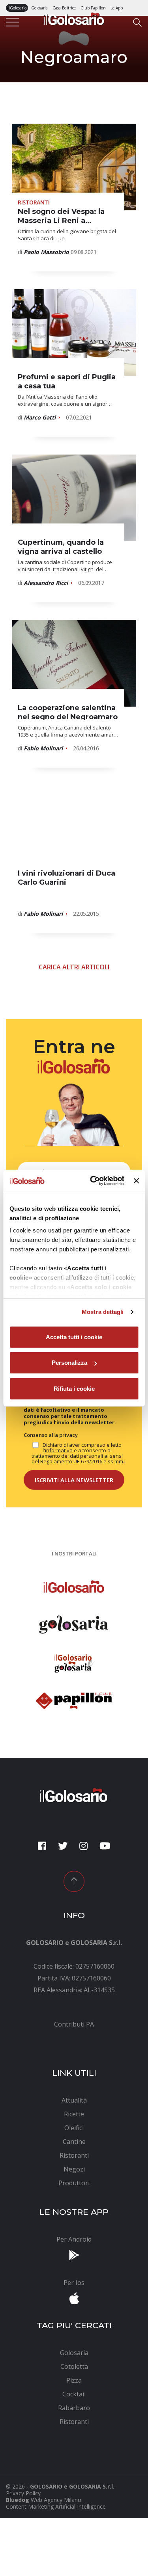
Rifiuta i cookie (74, 1388)
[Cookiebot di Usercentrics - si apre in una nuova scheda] (93, 1181)
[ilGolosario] (74, 18)
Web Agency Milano (56, 2500)
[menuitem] (74, 2024)
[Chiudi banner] (136, 1181)
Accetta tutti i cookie (74, 1337)
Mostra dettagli (103, 1312)
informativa (59, 1450)
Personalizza (69, 1363)
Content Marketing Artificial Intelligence (56, 2506)
